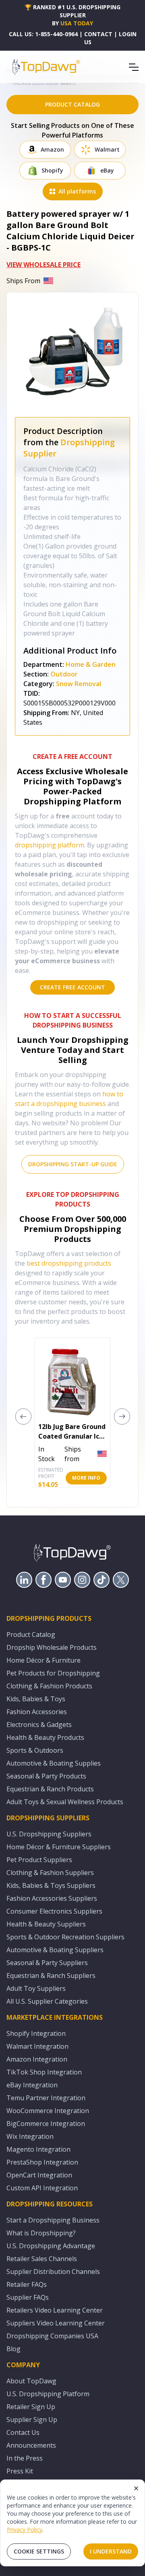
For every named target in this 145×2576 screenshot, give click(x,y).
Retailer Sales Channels (42, 2259)
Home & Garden (91, 664)
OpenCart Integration (39, 2175)
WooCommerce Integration (48, 2111)
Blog (13, 2349)
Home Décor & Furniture (43, 1660)
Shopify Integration (36, 2033)
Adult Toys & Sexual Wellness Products (65, 1802)
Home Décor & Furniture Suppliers (59, 1847)
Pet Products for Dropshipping (53, 1673)
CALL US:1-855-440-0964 (43, 34)
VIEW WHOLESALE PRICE (43, 265)
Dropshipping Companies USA (52, 2336)
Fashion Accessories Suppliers (52, 1898)
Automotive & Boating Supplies (54, 1763)
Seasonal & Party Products (46, 1776)
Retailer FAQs (27, 2284)
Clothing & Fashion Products (49, 1686)
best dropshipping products (69, 1263)
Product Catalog (31, 1634)
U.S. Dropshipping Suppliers (49, 1834)
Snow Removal (79, 684)
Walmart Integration (37, 2046)
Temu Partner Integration (46, 2098)
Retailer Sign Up (31, 2407)
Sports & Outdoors (35, 1750)
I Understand (111, 2551)
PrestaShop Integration (42, 2162)
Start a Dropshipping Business (53, 2220)
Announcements (31, 2445)
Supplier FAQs (28, 2297)
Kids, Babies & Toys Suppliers (51, 1885)
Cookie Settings (39, 2551)
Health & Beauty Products (45, 1737)
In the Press (25, 2458)
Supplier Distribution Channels (53, 2272)
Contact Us (23, 2432)
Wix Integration (30, 2136)
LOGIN (128, 34)
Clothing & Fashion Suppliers (50, 1873)
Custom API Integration (42, 2188)
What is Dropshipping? (41, 2233)
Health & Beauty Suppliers (46, 1924)
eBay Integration (32, 2085)
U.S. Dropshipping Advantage (51, 2246)
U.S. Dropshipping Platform (48, 2394)
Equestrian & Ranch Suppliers (51, 1976)
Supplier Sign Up (32, 2420)
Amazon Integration (37, 2059)
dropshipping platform (50, 845)
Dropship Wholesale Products (52, 1647)
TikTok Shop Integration (44, 2072)
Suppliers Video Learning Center (56, 2323)
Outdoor (64, 674)
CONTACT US (98, 38)
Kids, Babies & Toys (36, 1699)
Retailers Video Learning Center (55, 2310)
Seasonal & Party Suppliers (47, 1963)
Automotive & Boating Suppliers (55, 1950)
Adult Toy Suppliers (36, 1988)
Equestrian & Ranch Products (50, 1789)
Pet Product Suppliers (39, 1860)
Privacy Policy (25, 2530)
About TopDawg (31, 2381)
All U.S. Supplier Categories (47, 2001)
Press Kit (20, 2471)
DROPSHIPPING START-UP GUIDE (73, 1164)
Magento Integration (38, 2149)
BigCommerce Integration (46, 2124)
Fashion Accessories (37, 1712)
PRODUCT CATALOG (72, 104)
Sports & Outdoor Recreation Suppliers (65, 1937)
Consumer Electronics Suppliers (54, 1911)
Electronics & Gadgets (39, 1725)
